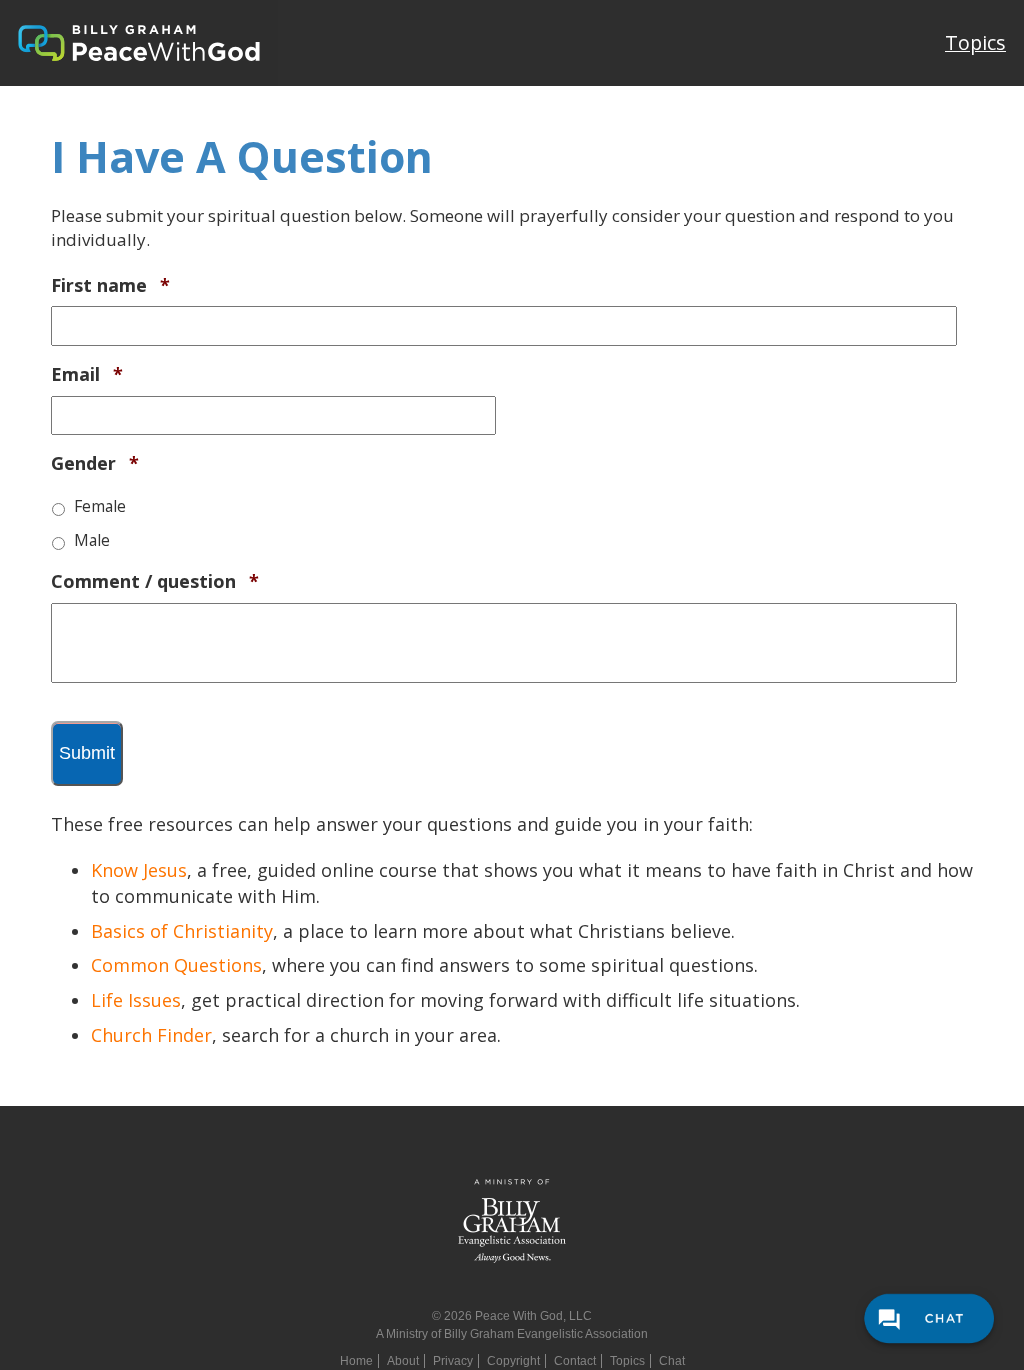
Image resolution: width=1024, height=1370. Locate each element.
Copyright (513, 1361)
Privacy (453, 1361)
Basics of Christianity (182, 931)
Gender (95, 463)
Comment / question (155, 581)
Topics (975, 42)
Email (87, 374)
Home (356, 1361)
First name (110, 285)
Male (92, 540)
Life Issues (136, 1000)
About (403, 1361)
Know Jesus (139, 870)
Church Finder (151, 1035)
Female (100, 506)
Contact (575, 1361)
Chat (672, 1361)
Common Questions (176, 965)
